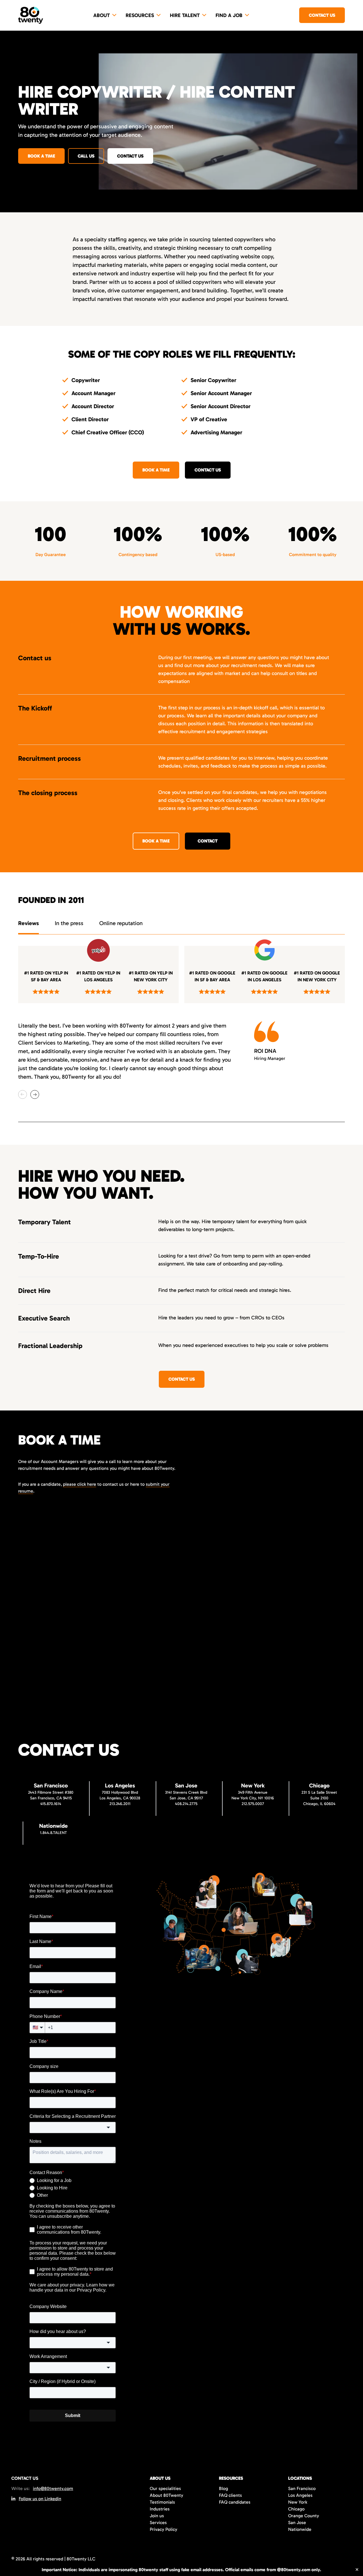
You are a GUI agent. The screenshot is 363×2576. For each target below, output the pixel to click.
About (102, 15)
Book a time (41, 156)
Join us (157, 2516)
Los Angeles (300, 2495)
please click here (80, 1484)
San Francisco (302, 2488)
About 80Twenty (166, 2495)
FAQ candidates (235, 2502)
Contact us (322, 15)
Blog (223, 2488)
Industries (160, 2509)
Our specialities (165, 2488)
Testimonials (162, 2502)
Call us (86, 156)
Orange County (304, 2516)
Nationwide (300, 2529)
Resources (140, 15)
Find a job (229, 15)
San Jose (297, 2522)
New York (298, 2502)
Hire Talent (185, 15)
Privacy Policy (163, 2529)
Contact (208, 841)
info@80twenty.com (53, 2488)
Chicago (296, 2509)
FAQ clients (230, 2495)
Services (158, 2522)
